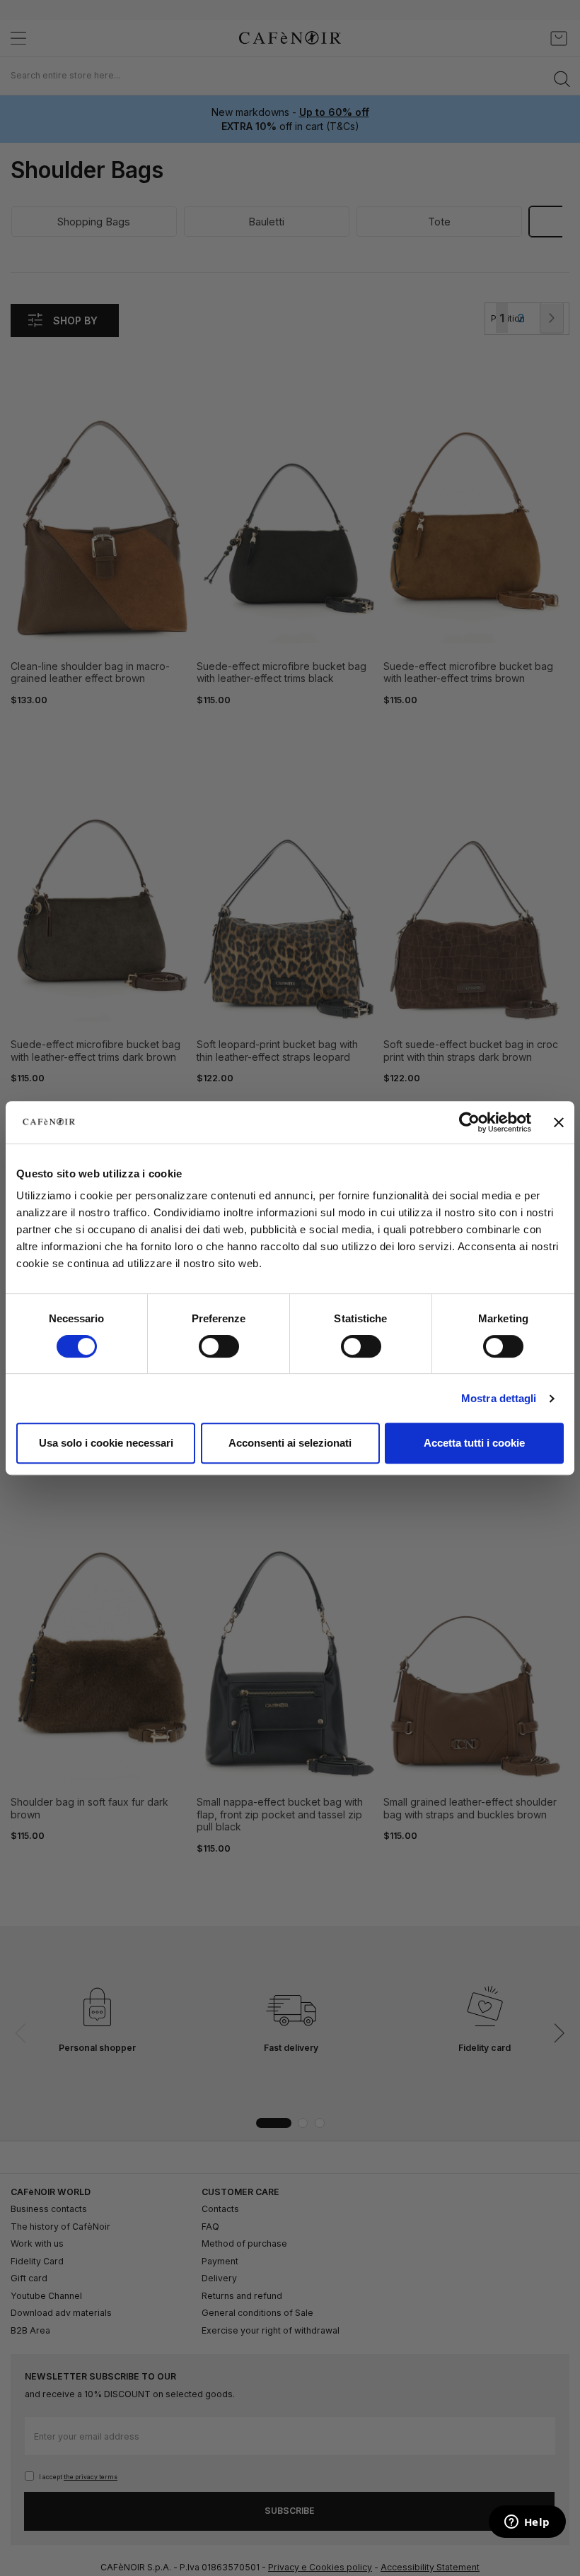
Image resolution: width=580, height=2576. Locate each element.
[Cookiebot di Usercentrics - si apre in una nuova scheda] (469, 1122)
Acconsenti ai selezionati (290, 1443)
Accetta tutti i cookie (474, 1443)
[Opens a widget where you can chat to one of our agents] (527, 2523)
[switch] (219, 1348)
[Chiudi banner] (559, 1122)
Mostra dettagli (499, 1398)
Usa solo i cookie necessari (106, 1443)
